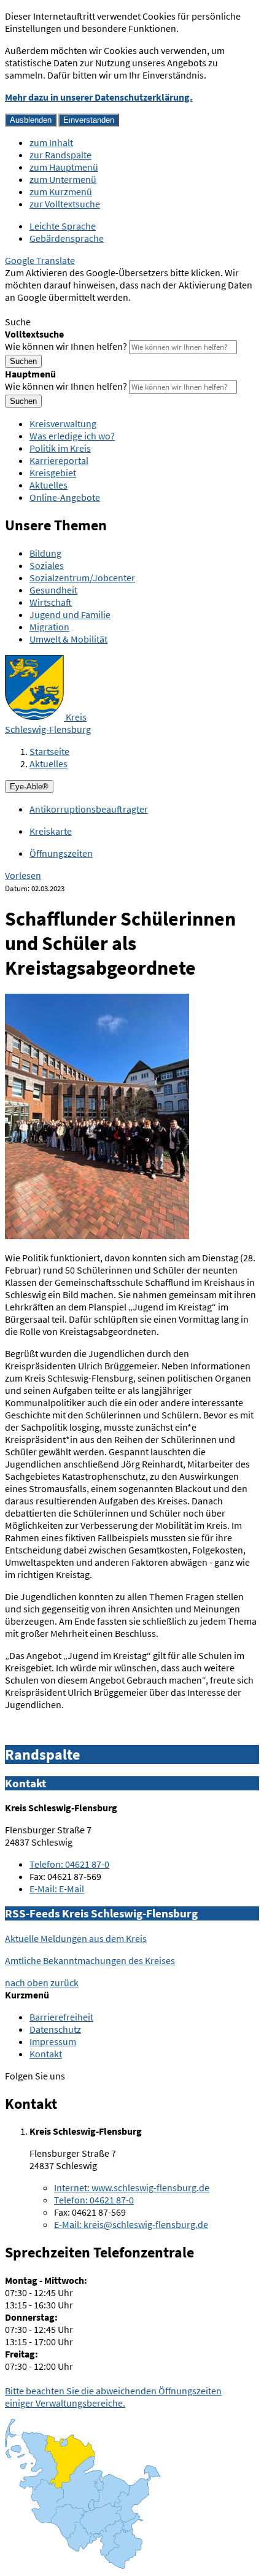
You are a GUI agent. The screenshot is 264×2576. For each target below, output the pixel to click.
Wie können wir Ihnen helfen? (66, 346)
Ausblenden (31, 120)
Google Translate (40, 260)
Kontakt (46, 2054)
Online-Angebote (65, 497)
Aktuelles (49, 485)
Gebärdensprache (67, 238)
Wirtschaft (51, 602)
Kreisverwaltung (63, 424)
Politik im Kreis (60, 448)
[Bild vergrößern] (97, 1236)
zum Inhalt (51, 142)
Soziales (47, 565)
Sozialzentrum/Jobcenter (82, 578)
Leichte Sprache (63, 226)
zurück (64, 1982)
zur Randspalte (60, 155)
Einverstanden (89, 120)
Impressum (53, 2041)
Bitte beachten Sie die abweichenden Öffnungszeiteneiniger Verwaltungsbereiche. (113, 2397)
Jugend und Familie (70, 614)
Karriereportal (59, 460)
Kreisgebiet (53, 473)
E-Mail (57, 1889)
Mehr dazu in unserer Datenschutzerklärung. (99, 97)
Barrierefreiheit (61, 2017)
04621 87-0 (69, 1864)
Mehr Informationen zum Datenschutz (83, 309)
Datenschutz (55, 2029)
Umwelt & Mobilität (68, 639)
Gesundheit (53, 590)
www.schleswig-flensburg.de (132, 2187)
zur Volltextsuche (65, 204)
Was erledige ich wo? (72, 436)
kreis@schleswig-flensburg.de (131, 2224)
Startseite (49, 751)
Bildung (45, 553)
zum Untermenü (63, 179)
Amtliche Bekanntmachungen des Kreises (90, 1960)
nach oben (27, 1982)
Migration (49, 627)
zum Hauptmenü (64, 167)
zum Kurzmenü (61, 191)
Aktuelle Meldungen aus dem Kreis (76, 1938)
